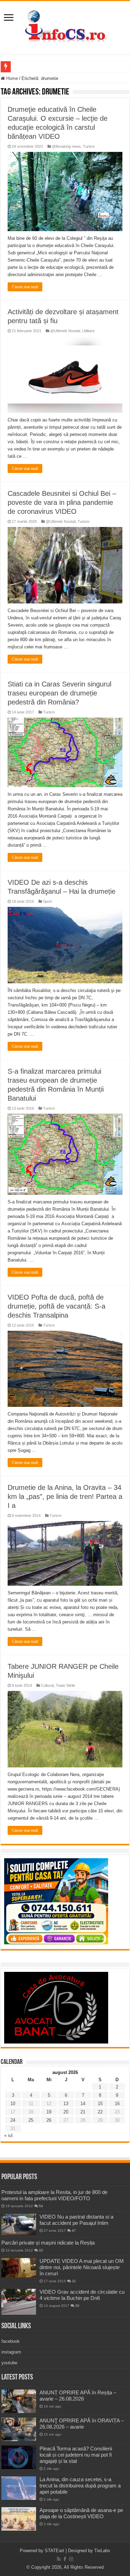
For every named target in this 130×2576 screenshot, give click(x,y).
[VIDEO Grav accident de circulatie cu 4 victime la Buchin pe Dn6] (19, 2302)
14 (83, 2104)
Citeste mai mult (25, 287)
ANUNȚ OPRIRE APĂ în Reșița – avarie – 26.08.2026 (78, 2396)
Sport (47, 901)
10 (13, 2104)
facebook (11, 2341)
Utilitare (88, 331)
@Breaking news (66, 146)
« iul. (9, 2135)
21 (83, 2112)
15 (100, 2104)
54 (41, 2206)
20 (66, 2112)
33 (41, 2250)
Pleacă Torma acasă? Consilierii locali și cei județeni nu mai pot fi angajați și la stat (76, 2455)
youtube (9, 2363)
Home (11, 78)
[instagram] (71, 2559)
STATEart (54, 2551)
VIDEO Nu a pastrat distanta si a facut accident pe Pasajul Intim (76, 2220)
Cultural (47, 1685)
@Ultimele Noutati (65, 331)
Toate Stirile (66, 1685)
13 (66, 2104)
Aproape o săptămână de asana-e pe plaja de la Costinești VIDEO (81, 2513)
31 (74, 2281)
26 (49, 2120)
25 (31, 2120)
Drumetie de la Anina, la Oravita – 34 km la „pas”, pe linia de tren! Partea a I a (65, 1496)
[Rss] (59, 2559)
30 (77, 2306)
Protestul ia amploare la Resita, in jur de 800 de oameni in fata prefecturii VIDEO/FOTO (54, 2195)
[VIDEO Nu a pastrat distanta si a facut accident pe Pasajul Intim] (19, 2224)
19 (49, 2112)
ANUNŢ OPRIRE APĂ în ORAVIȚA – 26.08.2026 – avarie (82, 2424)
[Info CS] (65, 26)
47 (74, 2231)
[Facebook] (65, 2559)
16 (117, 2104)
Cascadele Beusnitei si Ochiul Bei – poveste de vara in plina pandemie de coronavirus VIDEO (62, 502)
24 (13, 2120)
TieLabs (102, 2551)
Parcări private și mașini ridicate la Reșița (48, 2243)
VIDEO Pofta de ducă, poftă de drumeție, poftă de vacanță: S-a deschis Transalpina (57, 1306)
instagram (11, 2352)
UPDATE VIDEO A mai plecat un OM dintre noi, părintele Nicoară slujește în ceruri (82, 2267)
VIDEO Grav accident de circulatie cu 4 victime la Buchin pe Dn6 (82, 2295)
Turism (89, 146)
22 (100, 2112)
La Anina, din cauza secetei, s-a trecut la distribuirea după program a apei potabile (80, 2486)
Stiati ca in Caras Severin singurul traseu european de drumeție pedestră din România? (59, 693)
